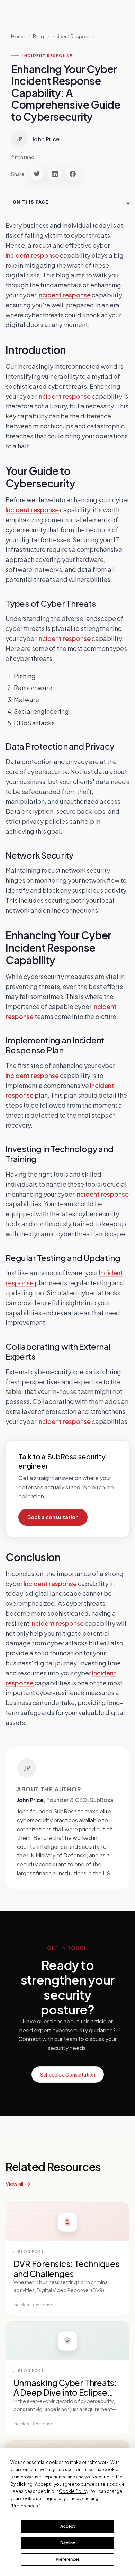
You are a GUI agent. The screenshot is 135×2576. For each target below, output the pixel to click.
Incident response (32, 255)
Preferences (68, 2559)
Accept (68, 2526)
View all (14, 2184)
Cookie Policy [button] (74, 2491)
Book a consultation (53, 1517)
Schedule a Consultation (68, 2074)
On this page (31, 202)
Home (18, 36)
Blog (38, 36)
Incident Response (73, 36)
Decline (68, 2543)
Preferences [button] (25, 2506)
